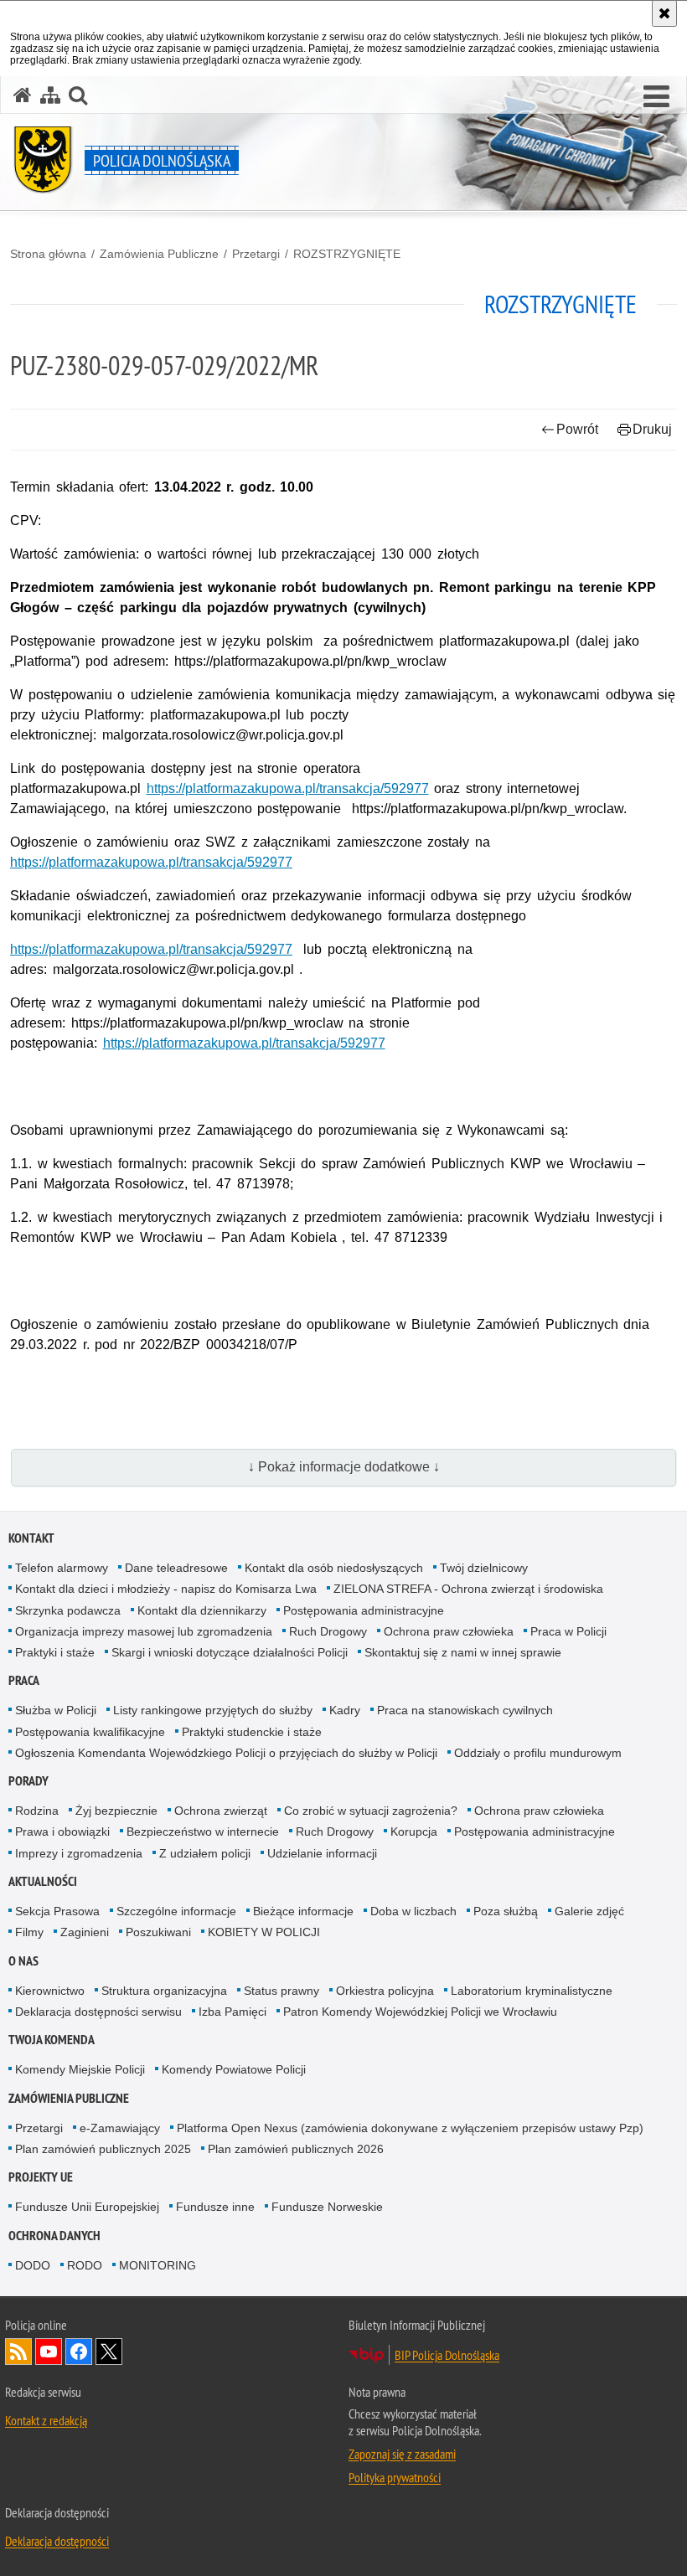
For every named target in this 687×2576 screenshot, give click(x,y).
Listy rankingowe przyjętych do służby (213, 1710)
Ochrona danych (54, 2236)
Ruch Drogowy (328, 1631)
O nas (23, 1961)
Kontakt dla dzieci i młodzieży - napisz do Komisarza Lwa (166, 1589)
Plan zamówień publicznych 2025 (103, 2149)
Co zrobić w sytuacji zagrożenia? (371, 1811)
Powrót (577, 429)
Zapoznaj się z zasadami (402, 2454)
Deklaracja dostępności (57, 2541)
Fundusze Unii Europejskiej (87, 2207)
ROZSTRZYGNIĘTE (347, 254)
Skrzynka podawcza (68, 1610)
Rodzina (37, 1811)
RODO (85, 2265)
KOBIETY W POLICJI (264, 1932)
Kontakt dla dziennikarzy (202, 1610)
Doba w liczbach (413, 1911)
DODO (33, 2265)
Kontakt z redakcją (46, 2420)
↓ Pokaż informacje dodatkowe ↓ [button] (344, 1467)
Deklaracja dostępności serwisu (98, 2012)
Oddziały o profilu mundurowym (538, 1753)
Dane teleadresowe (176, 1568)
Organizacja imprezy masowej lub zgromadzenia (144, 1631)
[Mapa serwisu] (50, 95)
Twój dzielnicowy (484, 1568)
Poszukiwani (158, 1932)
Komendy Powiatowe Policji (234, 2069)
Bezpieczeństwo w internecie (203, 1832)
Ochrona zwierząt (221, 1811)
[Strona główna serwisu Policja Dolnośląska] (23, 95)
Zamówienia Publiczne (159, 254)
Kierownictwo (50, 1991)
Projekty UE (41, 2177)
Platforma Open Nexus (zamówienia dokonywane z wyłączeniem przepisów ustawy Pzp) (410, 2128)
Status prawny (282, 1991)
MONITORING (158, 2265)
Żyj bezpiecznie (116, 1811)
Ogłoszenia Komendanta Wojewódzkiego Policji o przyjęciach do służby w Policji (226, 1753)
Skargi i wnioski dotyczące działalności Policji (230, 1652)
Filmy (29, 1932)
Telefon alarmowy (62, 1568)
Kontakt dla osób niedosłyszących (334, 1568)
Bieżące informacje (303, 1911)
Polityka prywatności (395, 2477)
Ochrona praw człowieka (449, 1631)
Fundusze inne (215, 2207)
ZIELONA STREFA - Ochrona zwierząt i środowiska (468, 1589)
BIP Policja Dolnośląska (447, 2355)
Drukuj (652, 429)
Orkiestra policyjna (385, 1991)
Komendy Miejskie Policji (80, 2069)
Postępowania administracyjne (364, 1610)
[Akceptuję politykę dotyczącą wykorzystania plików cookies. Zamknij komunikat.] (664, 13)
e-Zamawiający (120, 2128)
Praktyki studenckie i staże (252, 1732)
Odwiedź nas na (49, 2352)
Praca (24, 1680)
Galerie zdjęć (589, 1911)
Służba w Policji (56, 1710)
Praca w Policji (568, 1631)
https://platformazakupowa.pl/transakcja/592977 (288, 788)
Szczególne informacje (176, 1911)
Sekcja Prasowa (57, 1911)
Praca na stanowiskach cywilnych (465, 1710)
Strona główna (48, 254)
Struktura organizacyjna (164, 1991)
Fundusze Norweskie (327, 2207)
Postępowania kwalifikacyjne (90, 1732)
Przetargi (256, 254)
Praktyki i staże (55, 1652)
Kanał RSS (18, 2352)
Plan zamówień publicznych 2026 (296, 2149)
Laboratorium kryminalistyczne (532, 1991)
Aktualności (43, 1881)
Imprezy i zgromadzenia (79, 1853)
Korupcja (414, 1832)
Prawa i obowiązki (62, 1832)
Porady (28, 1781)
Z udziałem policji (205, 1853)
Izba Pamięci (232, 2012)
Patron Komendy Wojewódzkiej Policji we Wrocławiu (420, 2012)
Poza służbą (506, 1911)
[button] (78, 95)
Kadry (345, 1710)
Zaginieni (85, 1932)
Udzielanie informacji (322, 1853)
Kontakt (31, 1538)
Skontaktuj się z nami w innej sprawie (463, 1652)
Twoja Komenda (52, 2040)
